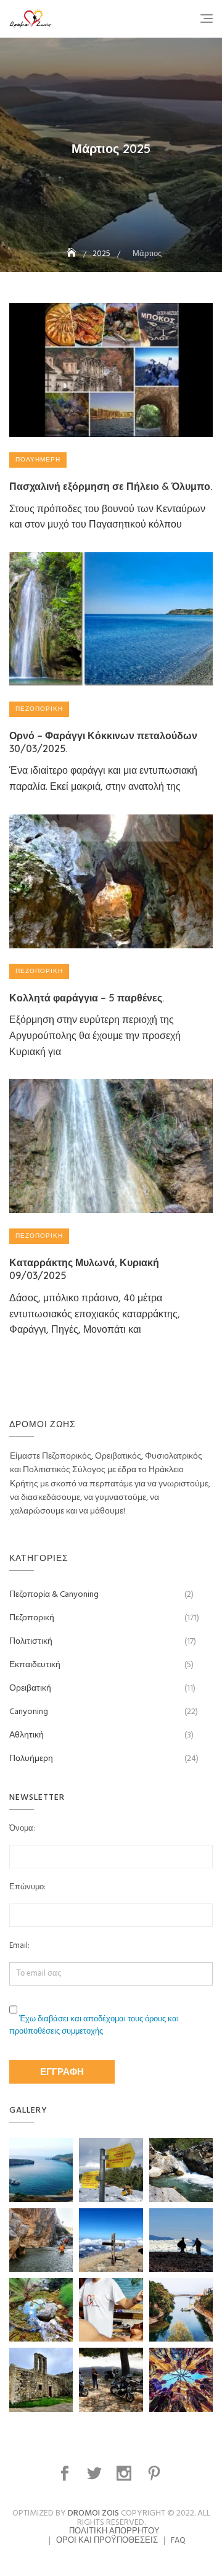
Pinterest (156, 2474)
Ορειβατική (30, 1688)
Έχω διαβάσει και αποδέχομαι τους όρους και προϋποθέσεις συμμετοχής (94, 2026)
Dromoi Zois (93, 2513)
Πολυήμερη (38, 460)
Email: (19, 1946)
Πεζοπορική (39, 709)
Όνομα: (22, 1829)
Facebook (66, 2474)
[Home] (73, 254)
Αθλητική (27, 1735)
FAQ (178, 2541)
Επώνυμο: (27, 1887)
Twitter (96, 2474)
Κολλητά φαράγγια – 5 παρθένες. (87, 998)
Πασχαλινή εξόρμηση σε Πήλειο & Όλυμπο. (111, 486)
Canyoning (29, 1712)
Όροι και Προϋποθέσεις (107, 2541)
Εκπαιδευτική (35, 1665)
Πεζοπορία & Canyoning (54, 1595)
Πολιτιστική (31, 1642)
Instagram (125, 2474)
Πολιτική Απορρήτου (114, 2531)
